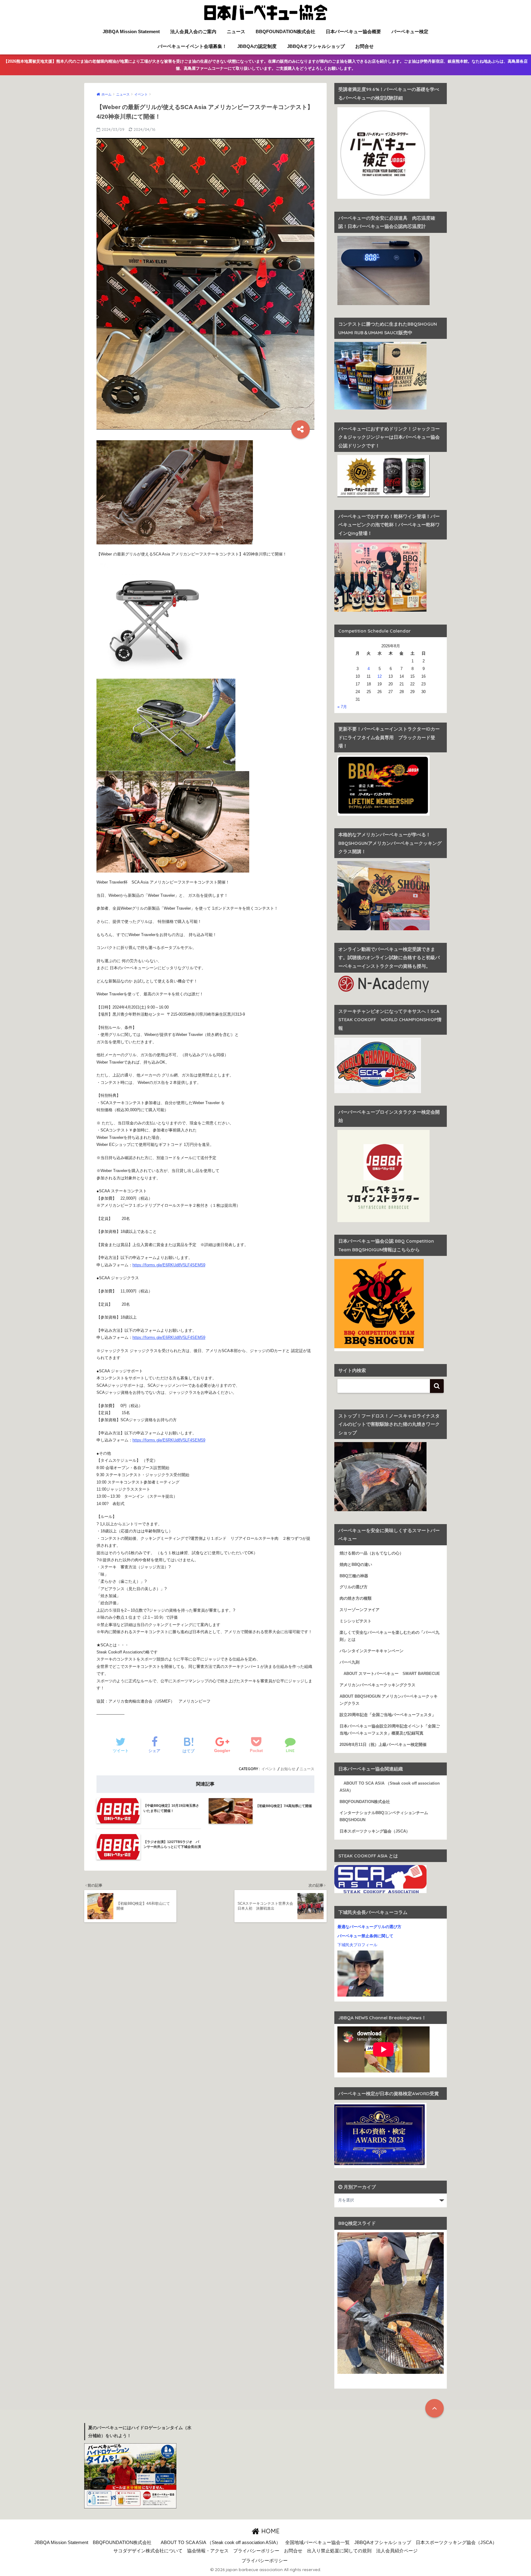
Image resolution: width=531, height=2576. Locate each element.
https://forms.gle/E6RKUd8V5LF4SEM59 (169, 1265)
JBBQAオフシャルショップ (316, 46)
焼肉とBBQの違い (356, 1565)
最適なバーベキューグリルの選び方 (369, 1927)
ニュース (236, 31)
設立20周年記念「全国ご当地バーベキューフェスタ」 (388, 1715)
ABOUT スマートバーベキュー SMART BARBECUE (390, 1674)
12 (380, 676)
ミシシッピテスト (356, 1621)
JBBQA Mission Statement (131, 31)
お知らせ (288, 1769)
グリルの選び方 (354, 1587)
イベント (269, 1769)
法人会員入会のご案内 (193, 31)
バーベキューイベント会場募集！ (192, 46)
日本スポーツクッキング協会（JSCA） (375, 1831)
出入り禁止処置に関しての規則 (339, 2551)
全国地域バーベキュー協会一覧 (317, 2543)
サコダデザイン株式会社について (148, 2551)
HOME (269, 2531)
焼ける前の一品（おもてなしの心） (372, 1553)
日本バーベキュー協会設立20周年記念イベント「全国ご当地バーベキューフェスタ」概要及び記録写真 (390, 1730)
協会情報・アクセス (208, 2551)
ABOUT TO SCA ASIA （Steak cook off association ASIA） (390, 1787)
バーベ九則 (350, 1662)
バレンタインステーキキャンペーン (372, 1651)
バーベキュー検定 (410, 31)
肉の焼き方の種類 (356, 1598)
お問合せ (364, 46)
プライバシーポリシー (256, 2551)
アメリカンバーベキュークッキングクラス (378, 1685)
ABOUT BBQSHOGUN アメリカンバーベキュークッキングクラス (389, 1700)
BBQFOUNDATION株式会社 (285, 31)
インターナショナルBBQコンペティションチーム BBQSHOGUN (386, 1816)
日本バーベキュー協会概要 (353, 31)
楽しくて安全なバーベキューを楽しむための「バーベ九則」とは (389, 1636)
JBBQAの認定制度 (257, 46)
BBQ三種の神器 (354, 1576)
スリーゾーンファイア (360, 1610)
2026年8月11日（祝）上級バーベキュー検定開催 (383, 1745)
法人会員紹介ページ (397, 2551)
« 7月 (342, 707)
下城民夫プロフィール (357, 1945)
